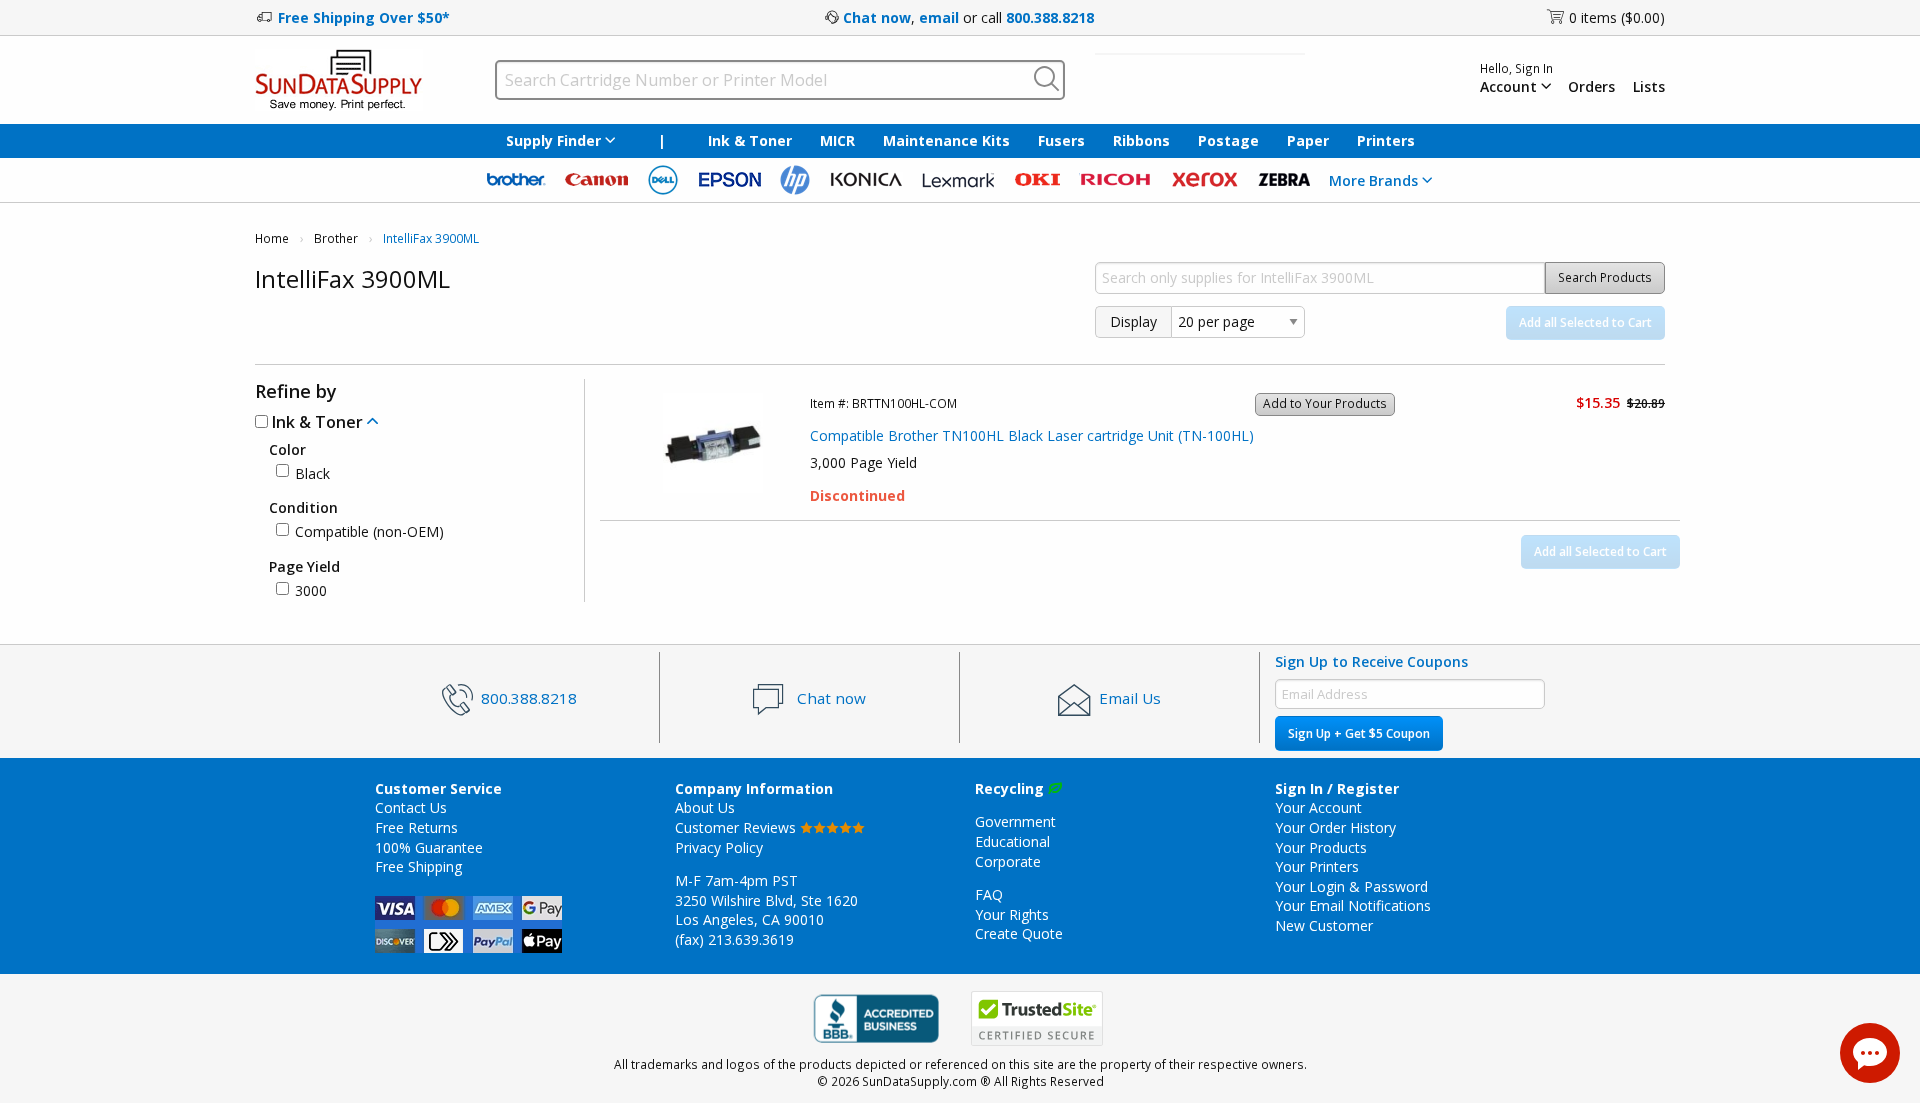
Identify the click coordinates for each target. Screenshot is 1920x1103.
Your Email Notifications (1353, 905)
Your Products (1321, 847)
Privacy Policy (719, 847)
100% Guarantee (429, 847)
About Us (705, 807)
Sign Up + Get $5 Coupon (1359, 733)
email (939, 17)
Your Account (1318, 807)
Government (1015, 821)
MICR (837, 140)
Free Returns (416, 827)
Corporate (1008, 861)
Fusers (1061, 140)
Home (272, 238)
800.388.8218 (1050, 17)
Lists (1649, 87)
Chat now (877, 17)
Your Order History (1335, 827)
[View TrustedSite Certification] (1037, 1018)
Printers (1386, 140)
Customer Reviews (737, 827)
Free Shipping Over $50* (364, 17)
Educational (1012, 841)
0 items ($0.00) (1617, 17)
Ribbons (1141, 140)
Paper (1308, 140)
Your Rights (1012, 914)
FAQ (989, 894)
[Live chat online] (1870, 1053)
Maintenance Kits (946, 140)
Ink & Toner (750, 140)
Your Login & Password (1351, 886)
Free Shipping (418, 866)
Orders (1591, 87)
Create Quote (1019, 933)
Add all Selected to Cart (1585, 322)
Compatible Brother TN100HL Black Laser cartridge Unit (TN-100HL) (1032, 435)
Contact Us (411, 807)
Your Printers (1317, 866)
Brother (336, 238)
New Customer (1324, 925)
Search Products (1605, 277)
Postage (1228, 140)
